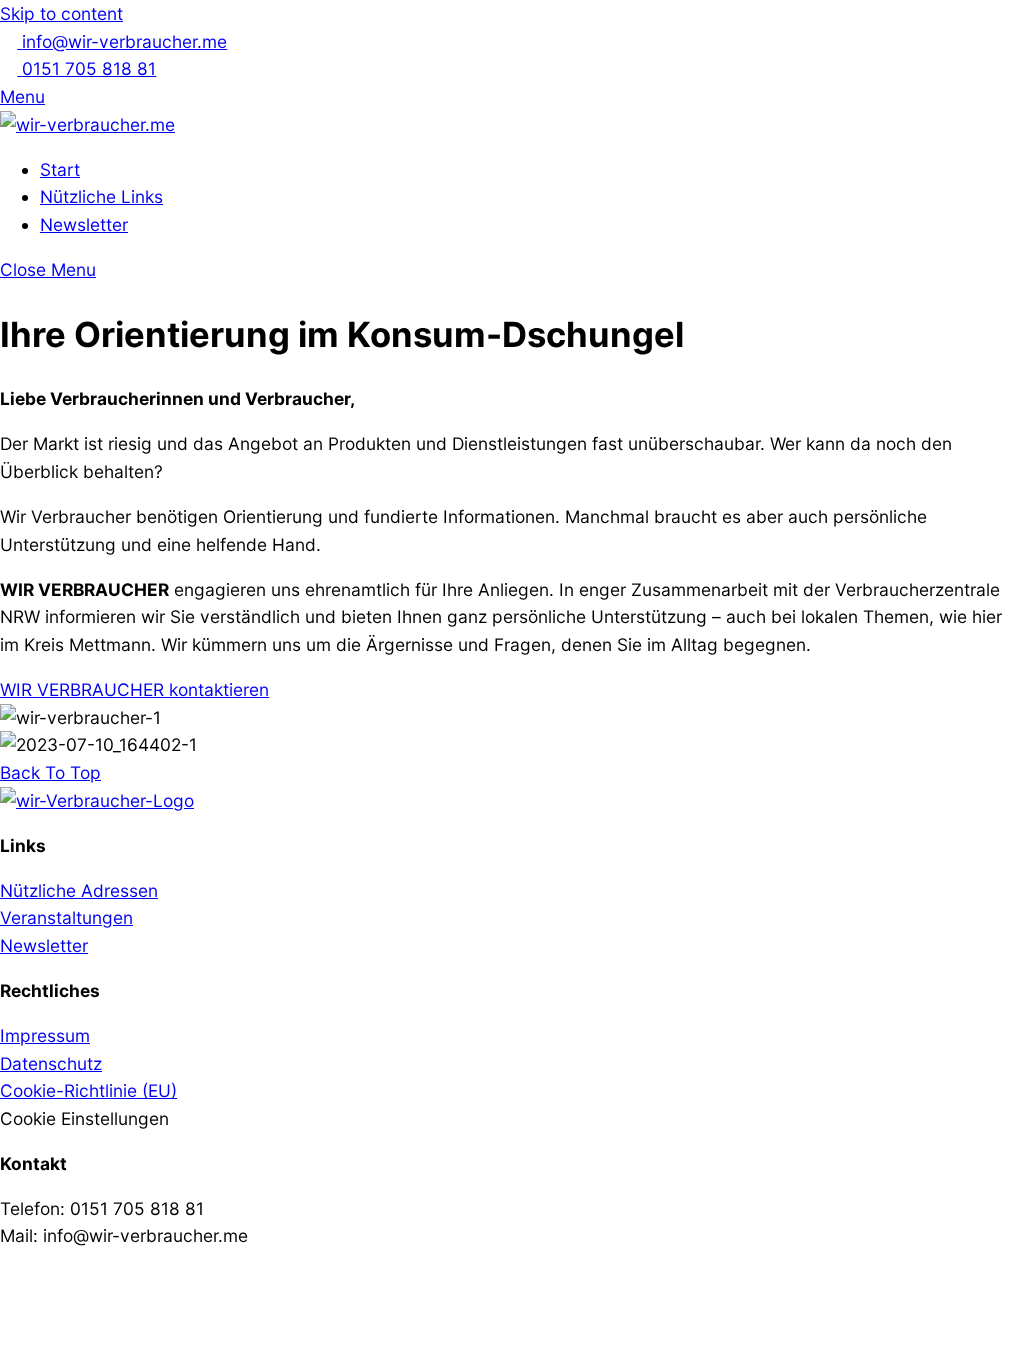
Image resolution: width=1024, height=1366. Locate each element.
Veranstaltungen (66, 917)
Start (60, 169)
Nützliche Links (101, 196)
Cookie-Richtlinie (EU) (88, 1090)
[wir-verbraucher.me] (87, 124)
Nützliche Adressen (79, 890)
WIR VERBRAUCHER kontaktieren (134, 689)
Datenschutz (51, 1063)
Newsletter (84, 224)
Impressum (45, 1035)
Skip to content (61, 13)
